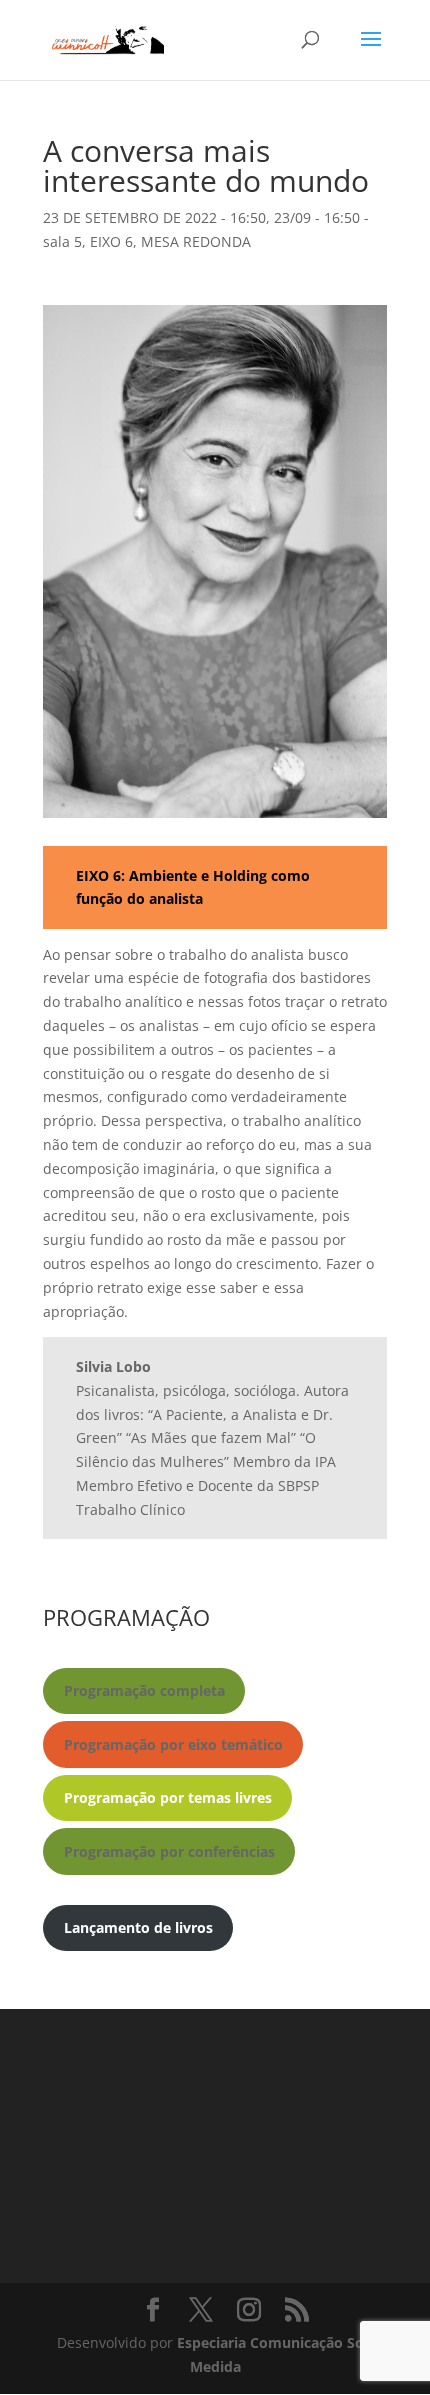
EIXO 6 (111, 241)
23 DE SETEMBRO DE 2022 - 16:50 (154, 217)
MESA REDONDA (196, 241)
